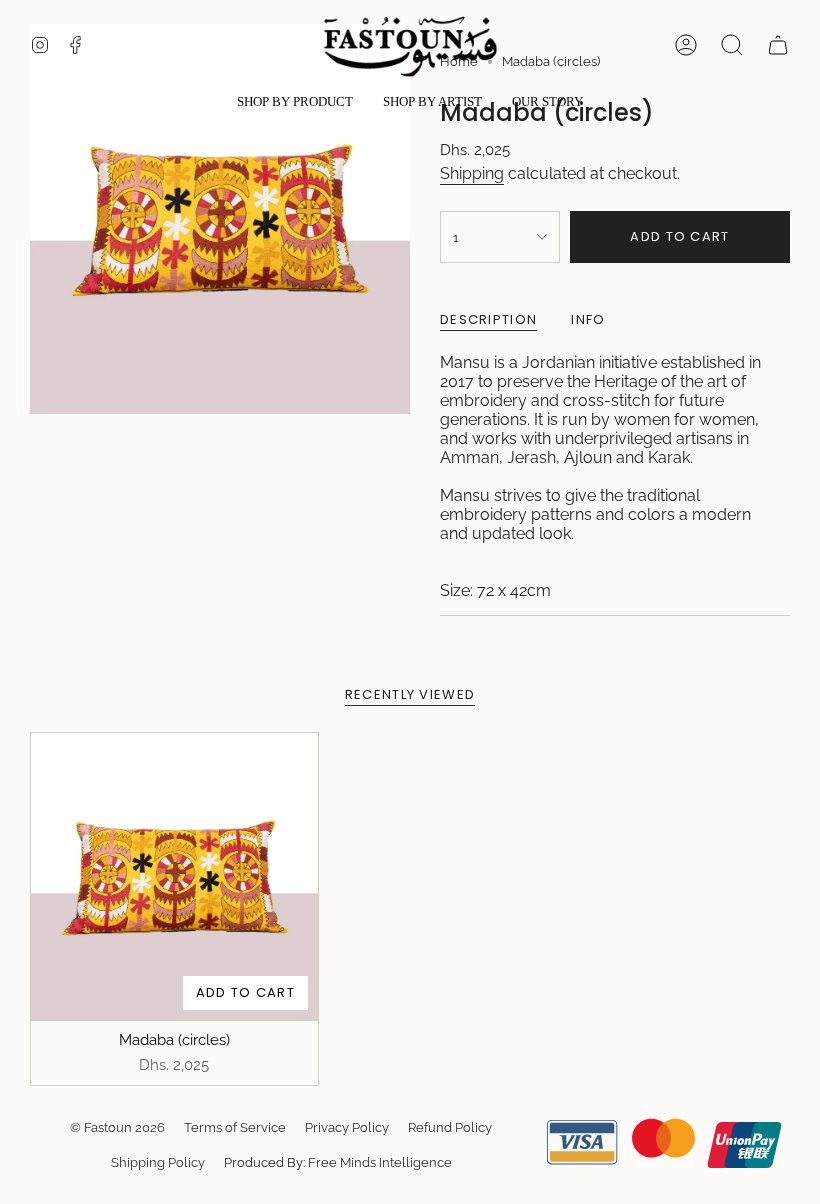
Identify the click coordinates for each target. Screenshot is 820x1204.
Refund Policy (450, 1127)
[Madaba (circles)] (174, 876)
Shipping (472, 173)
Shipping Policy (158, 1162)
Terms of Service (235, 1127)
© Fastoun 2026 (117, 1127)
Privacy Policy (347, 1127)
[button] (295, 103)
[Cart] (778, 45)
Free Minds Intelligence (380, 1162)
